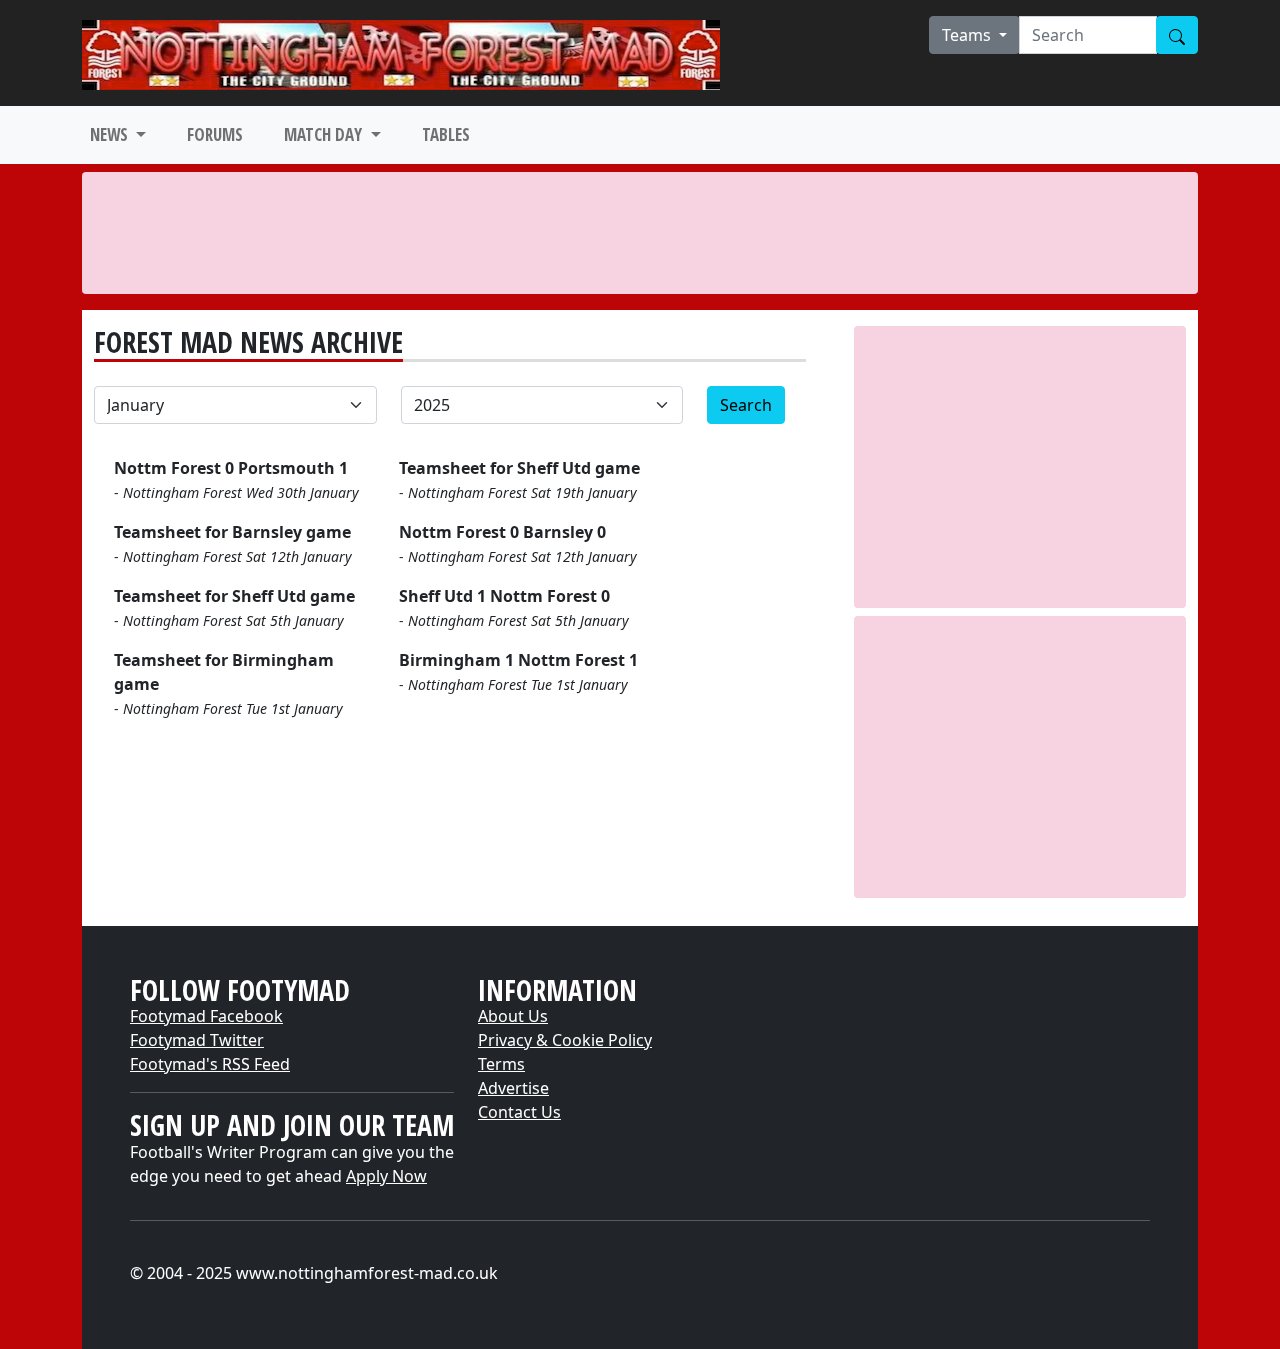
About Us (513, 1016)
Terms (501, 1064)
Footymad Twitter (197, 1040)
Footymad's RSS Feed (210, 1064)
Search (746, 405)
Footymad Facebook (206, 1016)
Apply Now (386, 1176)
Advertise (513, 1088)
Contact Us (519, 1112)
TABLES (446, 134)
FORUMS (215, 134)
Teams (968, 35)
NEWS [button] (111, 134)
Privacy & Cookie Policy (565, 1040)
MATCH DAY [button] (325, 134)
